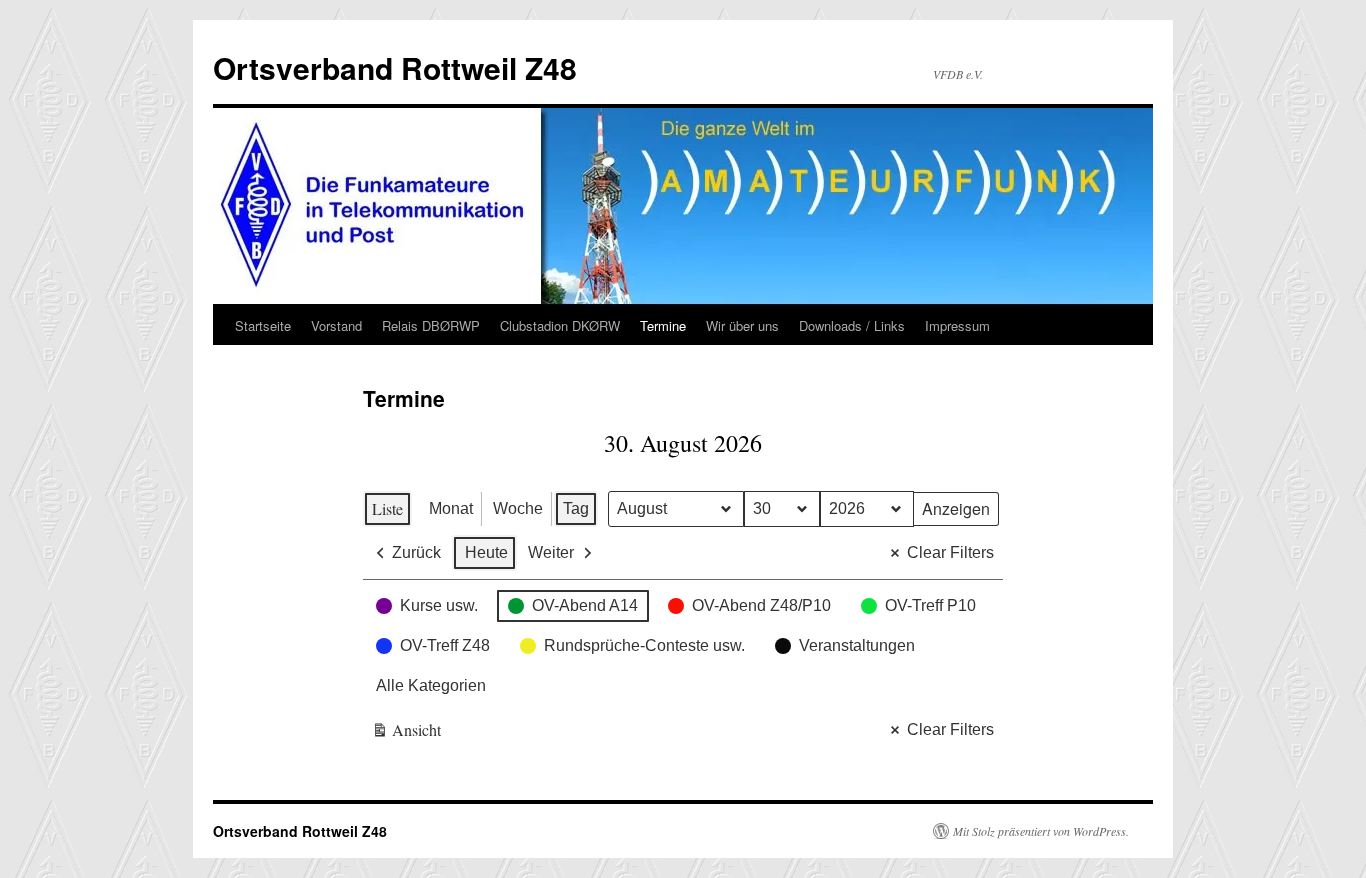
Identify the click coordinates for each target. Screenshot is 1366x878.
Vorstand (336, 325)
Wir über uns (742, 325)
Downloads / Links (852, 325)
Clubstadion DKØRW (560, 325)
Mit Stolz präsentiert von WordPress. (1041, 831)
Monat (451, 508)
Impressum (957, 325)
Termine (663, 325)
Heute (486, 552)
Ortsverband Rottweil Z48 (395, 67)
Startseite (263, 325)
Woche (518, 508)
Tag (576, 508)
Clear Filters (950, 552)
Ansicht (407, 733)
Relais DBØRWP (431, 325)
